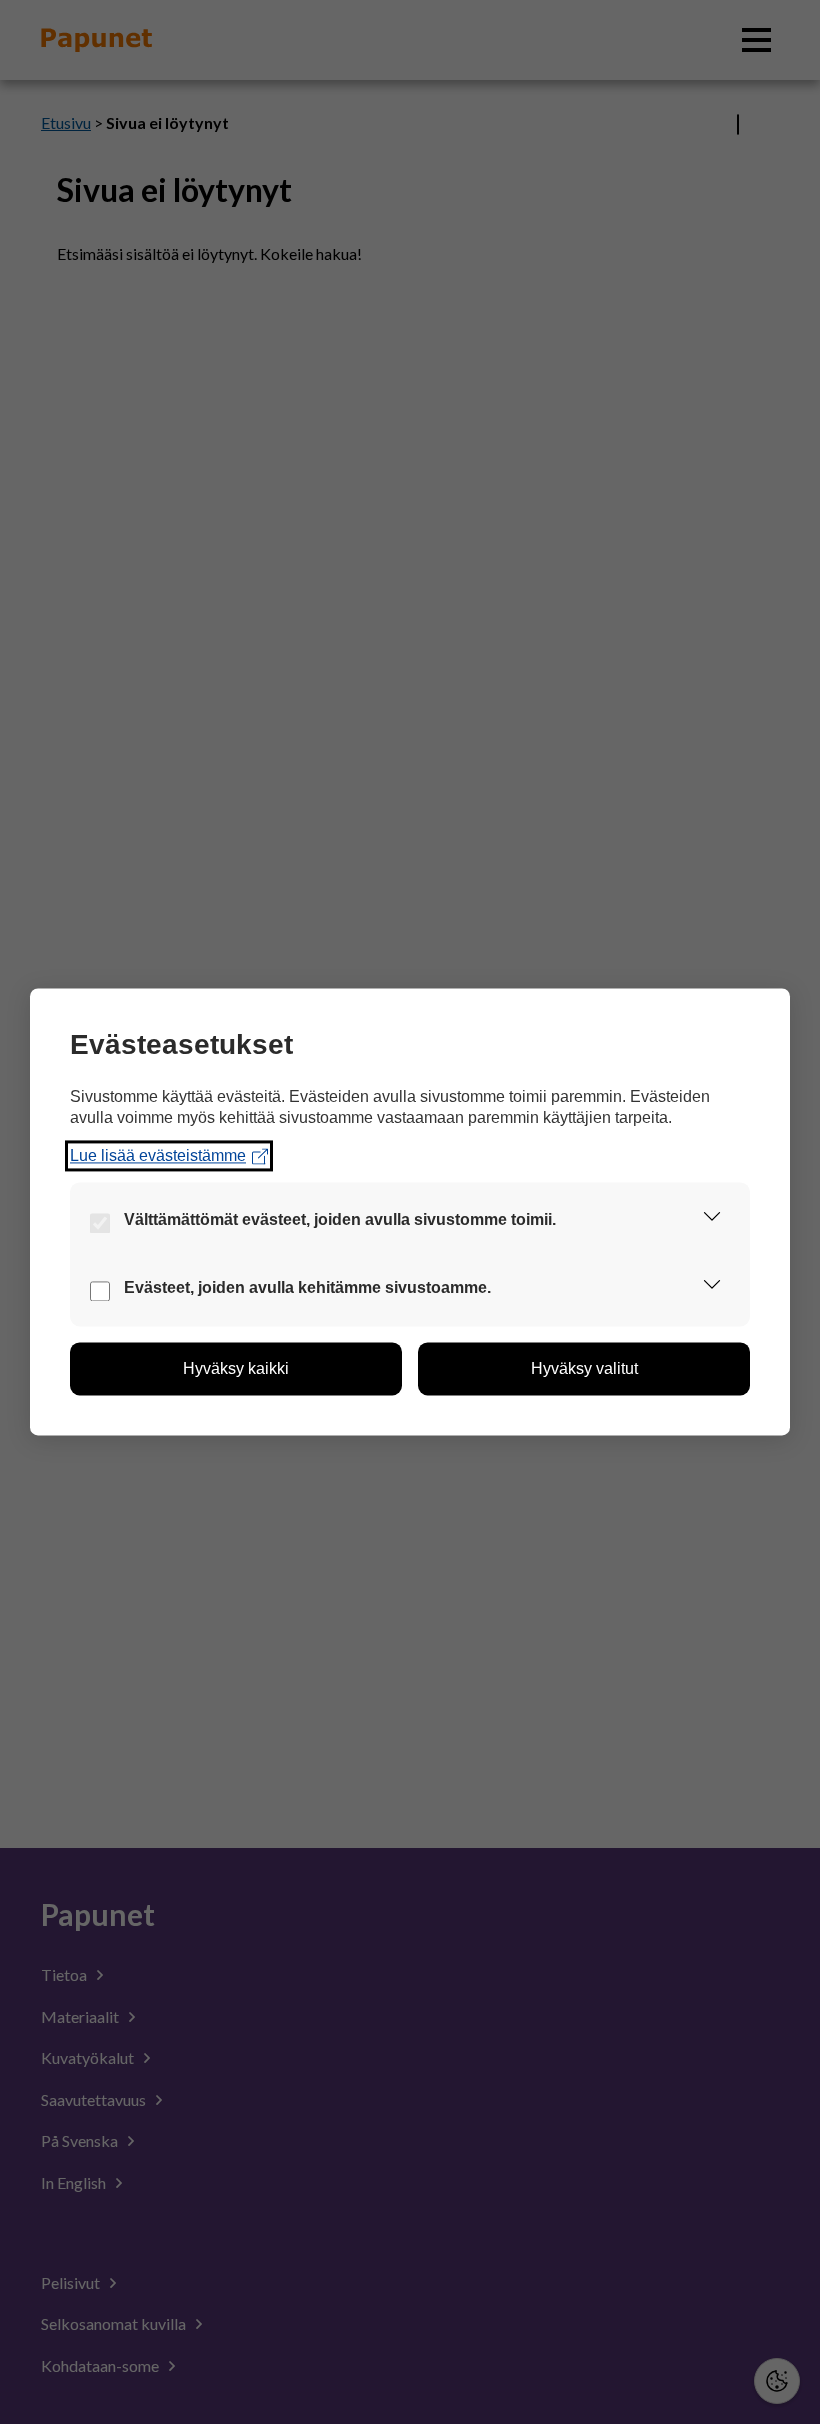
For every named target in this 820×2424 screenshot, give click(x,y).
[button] (712, 1221)
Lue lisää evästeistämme (158, 1155)
